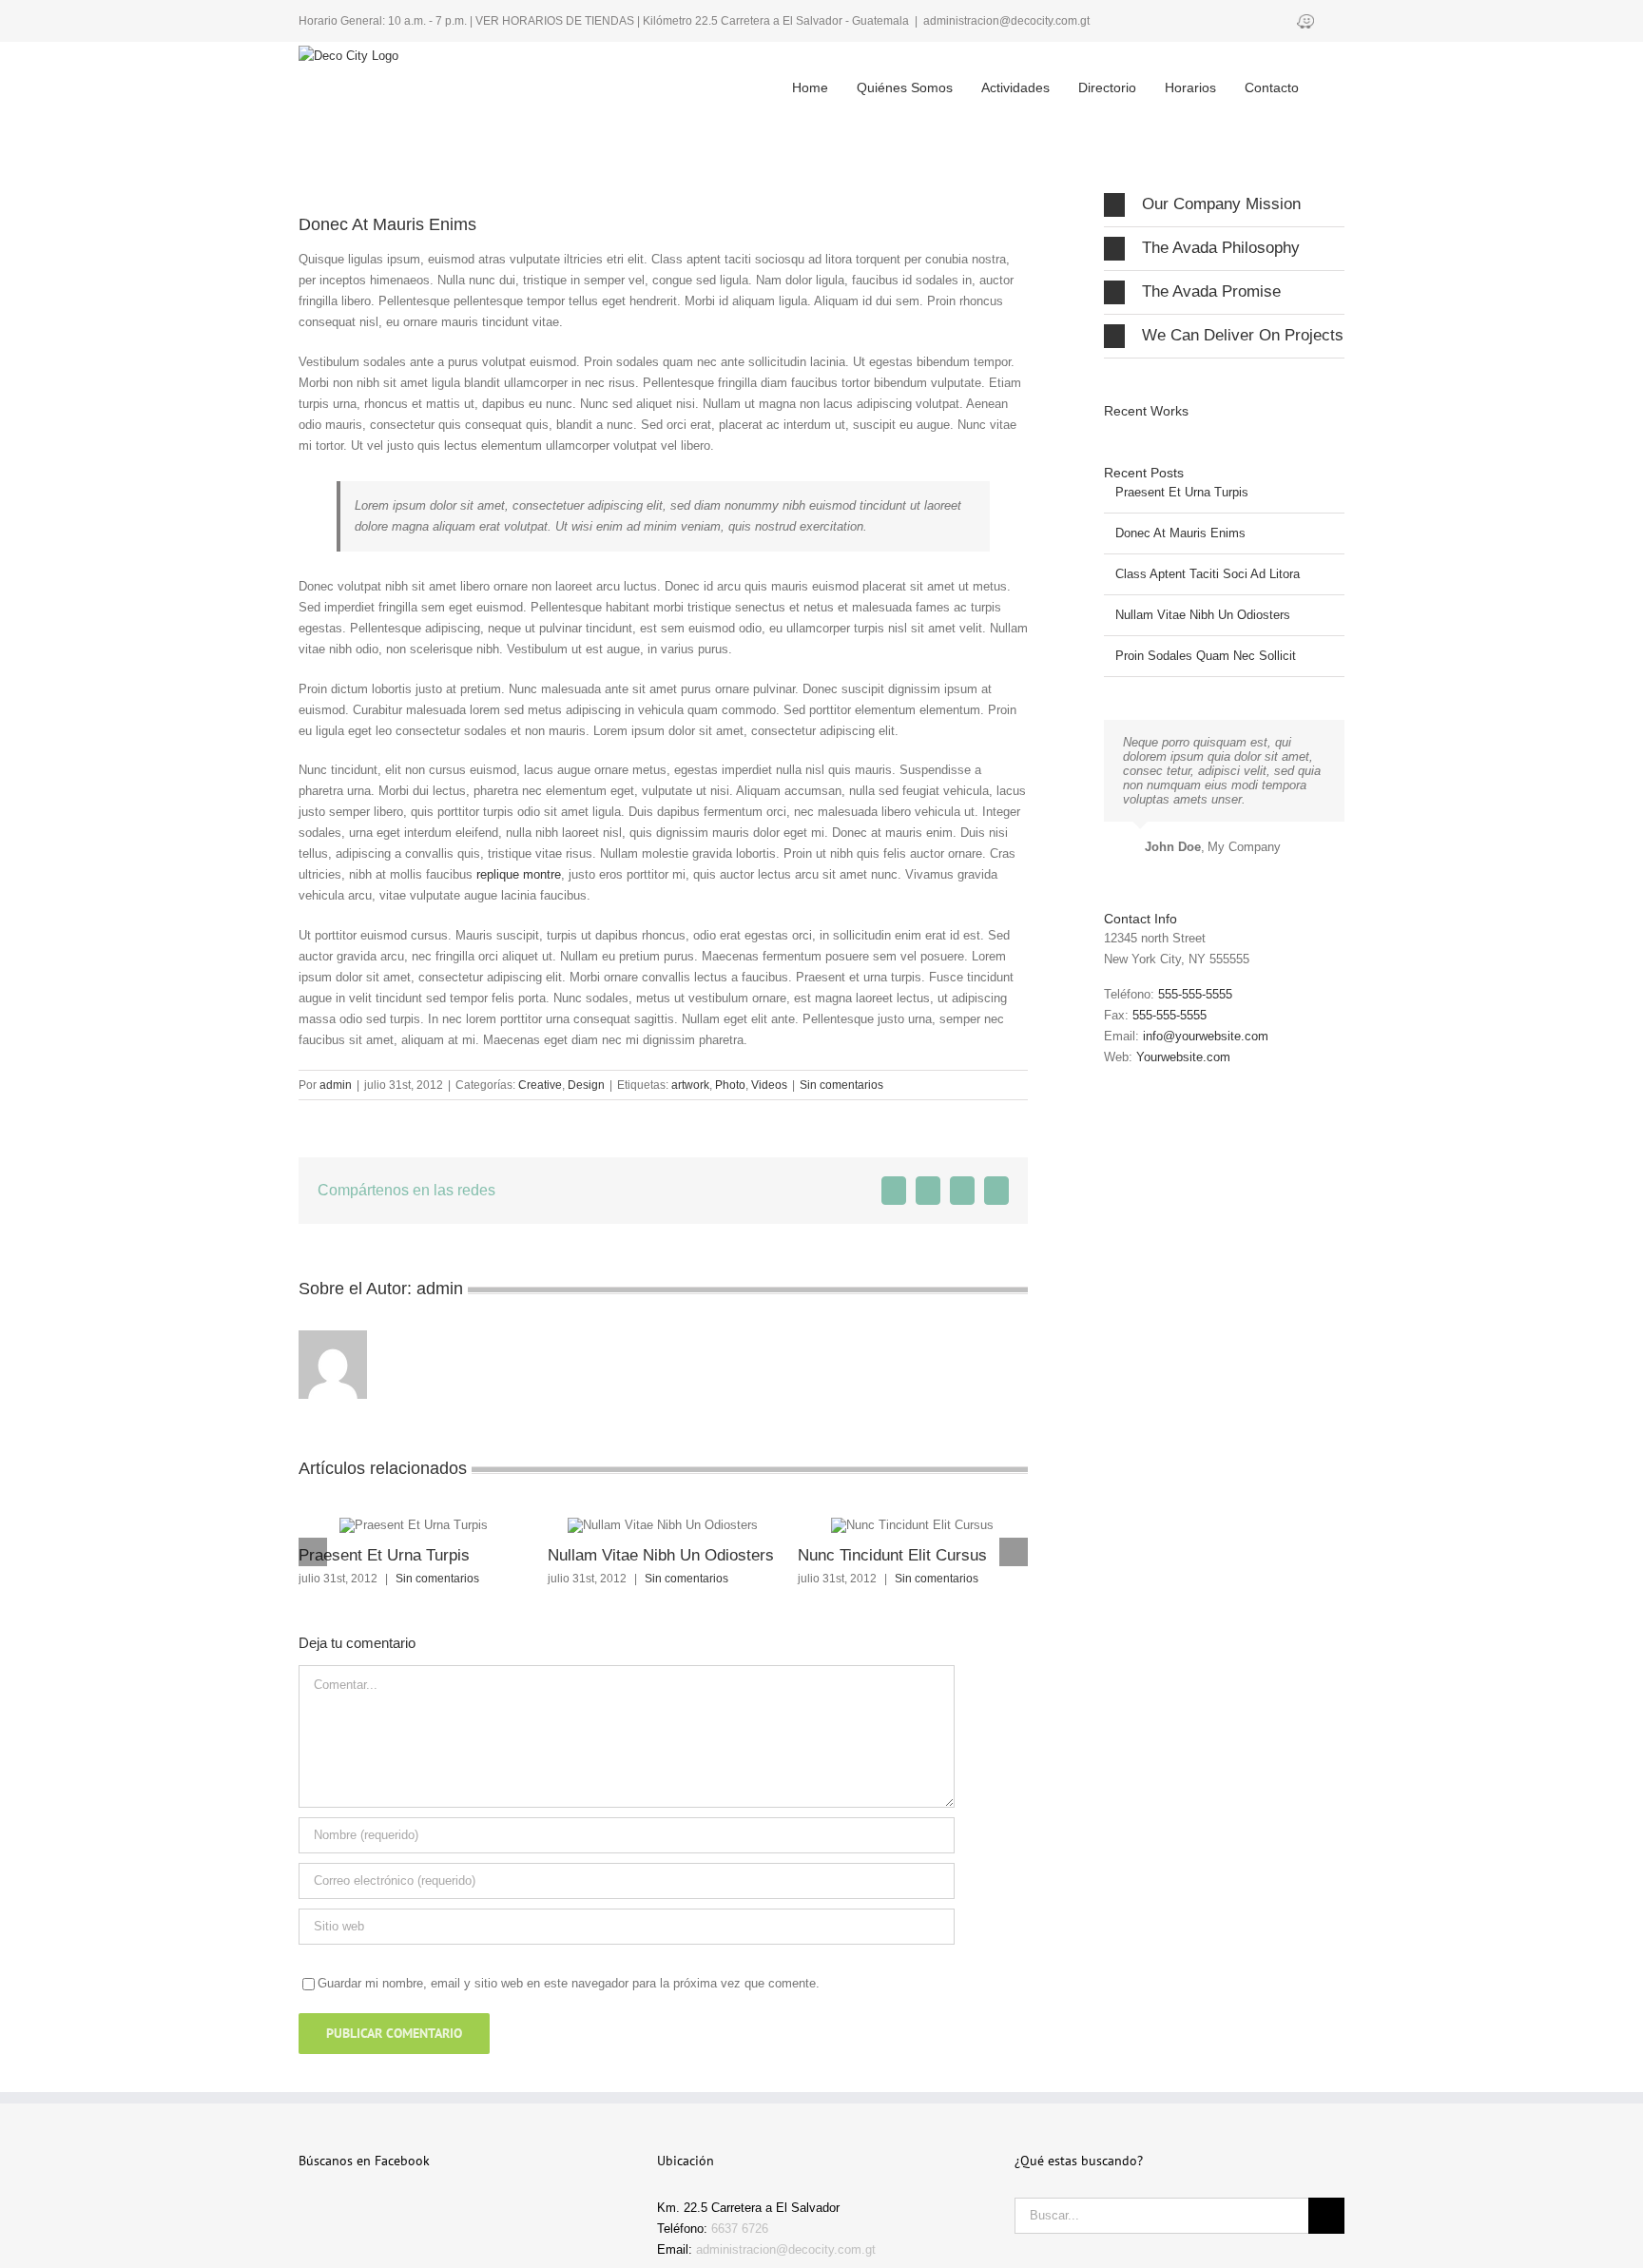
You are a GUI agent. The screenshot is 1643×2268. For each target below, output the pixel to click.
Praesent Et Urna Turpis (384, 1555)
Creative (540, 1085)
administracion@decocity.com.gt (1006, 21)
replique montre (519, 874)
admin (336, 1085)
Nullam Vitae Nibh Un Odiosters (661, 1555)
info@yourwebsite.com (1206, 1036)
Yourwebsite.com (1183, 1057)
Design (586, 1085)
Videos (769, 1085)
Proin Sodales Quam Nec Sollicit (1206, 656)
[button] (1318, 72)
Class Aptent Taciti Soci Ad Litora (1208, 574)
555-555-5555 (1195, 994)
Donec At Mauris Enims (1180, 533)
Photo (730, 1085)
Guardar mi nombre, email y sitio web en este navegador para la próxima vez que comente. (569, 1983)
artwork (690, 1085)
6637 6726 (740, 2229)
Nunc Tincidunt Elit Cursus (892, 1555)
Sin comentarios (841, 1085)
